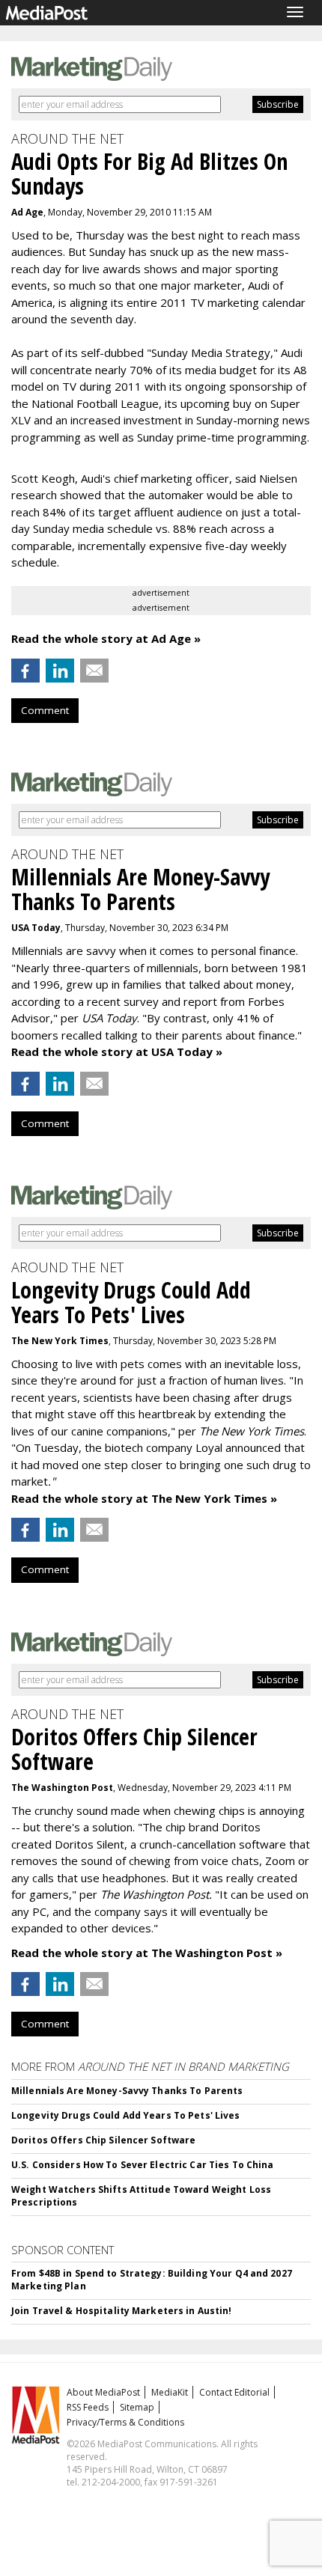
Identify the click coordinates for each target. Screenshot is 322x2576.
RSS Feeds (88, 2407)
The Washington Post (62, 1788)
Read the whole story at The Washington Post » (147, 1953)
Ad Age (27, 212)
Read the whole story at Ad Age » (106, 638)
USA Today (36, 928)
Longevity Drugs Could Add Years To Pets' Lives (126, 2115)
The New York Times (60, 1341)
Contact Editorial (234, 2392)
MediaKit (170, 2392)
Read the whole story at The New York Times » (144, 1498)
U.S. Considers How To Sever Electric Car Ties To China (142, 2165)
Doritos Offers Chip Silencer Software (103, 2140)
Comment (45, 710)
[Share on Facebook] (25, 671)
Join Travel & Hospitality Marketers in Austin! (122, 2311)
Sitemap (137, 2407)
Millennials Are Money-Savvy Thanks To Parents (127, 2091)
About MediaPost (103, 2392)
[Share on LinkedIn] (60, 671)
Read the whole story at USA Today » (117, 1052)
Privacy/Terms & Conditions (125, 2422)
